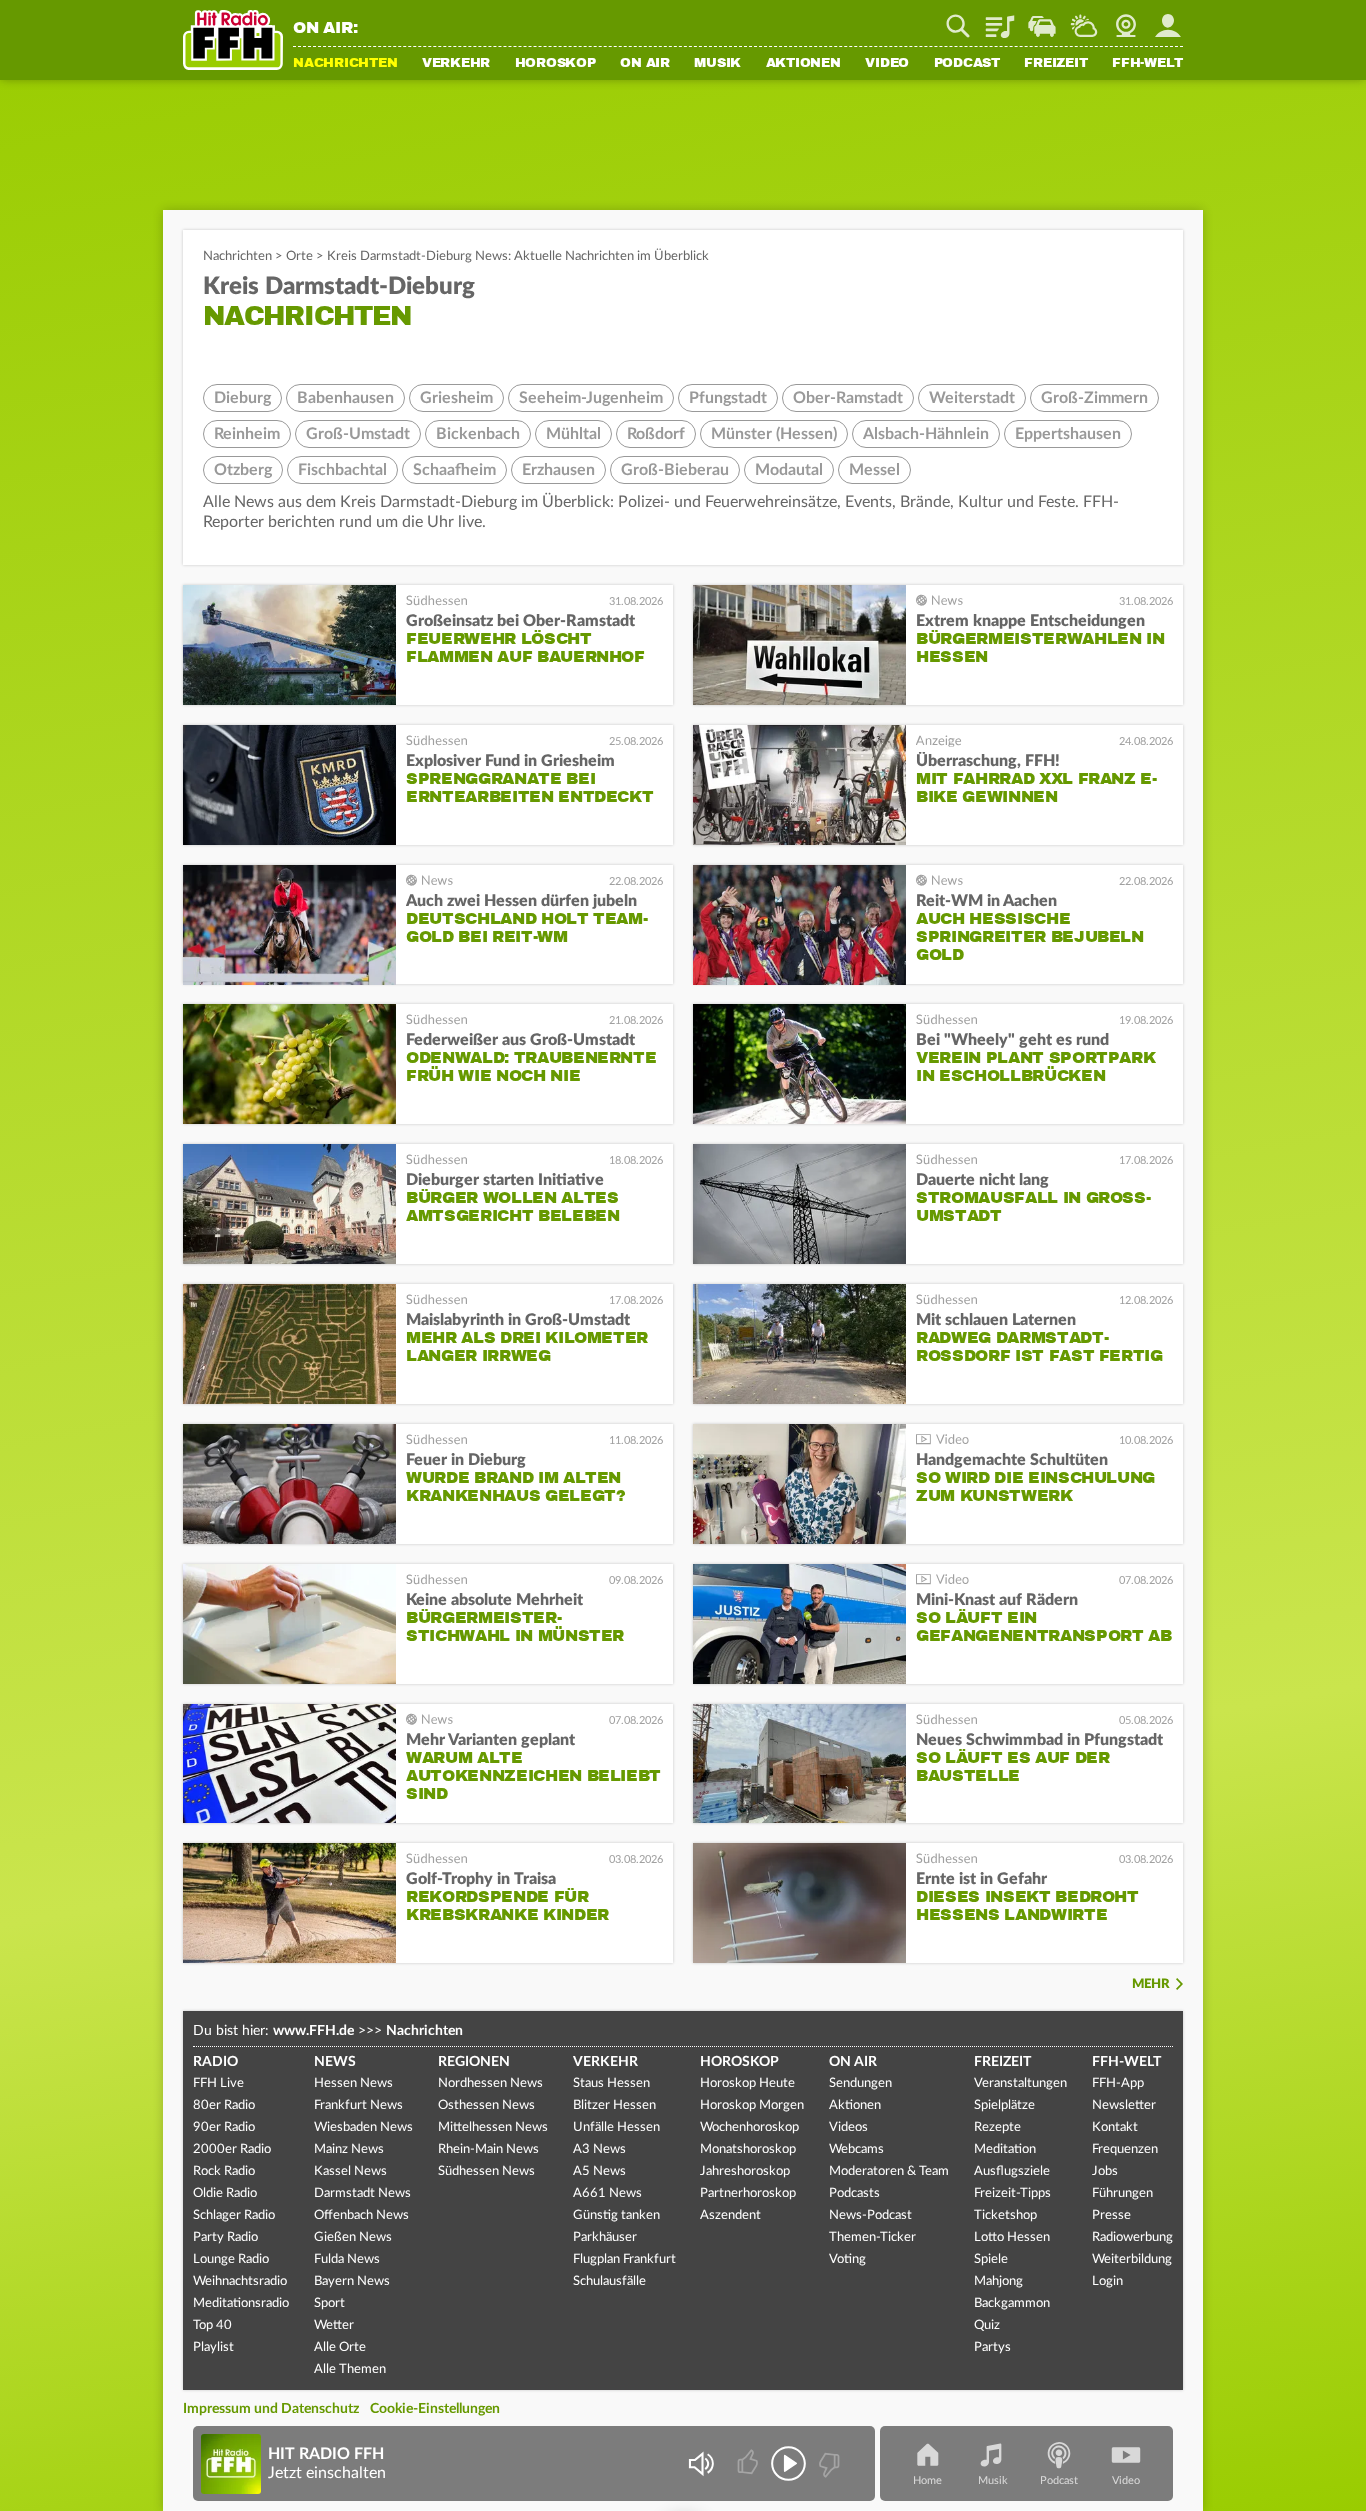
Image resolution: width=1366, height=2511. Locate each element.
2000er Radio (232, 2149)
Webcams (856, 2149)
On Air (645, 64)
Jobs (1105, 2171)
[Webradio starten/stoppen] (788, 2463)
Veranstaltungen (1020, 2083)
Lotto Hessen (1012, 2237)
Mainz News (349, 2149)
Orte (299, 256)
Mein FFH (1168, 19)
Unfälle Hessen (616, 2127)
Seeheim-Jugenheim (591, 398)
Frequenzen (1125, 2149)
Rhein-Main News (488, 2149)
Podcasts (854, 2193)
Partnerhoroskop (748, 2193)
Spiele (991, 2259)
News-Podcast (870, 2215)
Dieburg (242, 398)
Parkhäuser (605, 2237)
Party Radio (225, 2237)
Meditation (1005, 2149)
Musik (717, 64)
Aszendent (730, 2215)
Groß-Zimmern (1094, 398)
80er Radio (224, 2105)
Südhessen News (486, 2171)
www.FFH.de (313, 2031)
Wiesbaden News (363, 2127)
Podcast (967, 64)
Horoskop (555, 64)
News (335, 2062)
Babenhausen (345, 398)
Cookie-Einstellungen (435, 2409)
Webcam (1126, 19)
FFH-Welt (1147, 64)
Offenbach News (361, 2215)
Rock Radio (224, 2171)
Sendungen (860, 2083)
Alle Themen (350, 2369)
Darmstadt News (362, 2193)
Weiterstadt (972, 398)
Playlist (1000, 19)
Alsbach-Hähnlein (926, 434)
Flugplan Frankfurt (624, 2259)
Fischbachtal (342, 470)
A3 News (599, 2149)
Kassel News (350, 2171)
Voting (847, 2259)
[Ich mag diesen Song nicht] (827, 2463)
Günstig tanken (616, 2215)
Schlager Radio (234, 2215)
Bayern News (352, 2281)
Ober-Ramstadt (848, 398)
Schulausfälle (609, 2281)
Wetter (1084, 19)
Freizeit (1055, 64)
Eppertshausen (1068, 434)
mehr (1151, 1984)
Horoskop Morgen (752, 2105)
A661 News (607, 2193)
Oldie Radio (225, 2193)
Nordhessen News (490, 2083)
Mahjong (998, 2281)
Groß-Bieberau (675, 470)
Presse (1111, 2215)
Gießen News (353, 2237)
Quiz (987, 2325)
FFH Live (218, 2083)
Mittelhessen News (493, 2127)
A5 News (599, 2171)
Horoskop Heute (747, 2083)
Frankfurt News (358, 2105)
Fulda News (347, 2259)
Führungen (1122, 2193)
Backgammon (1012, 2303)
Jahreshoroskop (745, 2171)
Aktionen (803, 64)
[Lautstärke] (700, 2463)
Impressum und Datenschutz (271, 2409)
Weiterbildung (1132, 2259)
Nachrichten (345, 64)
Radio (215, 2062)
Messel (874, 470)
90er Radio (224, 2127)
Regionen (474, 2062)
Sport (329, 2303)
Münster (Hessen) (774, 434)
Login (1107, 2281)
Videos (848, 2127)
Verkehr (456, 64)
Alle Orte (340, 2347)
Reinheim (247, 434)
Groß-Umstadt (358, 434)
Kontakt (1115, 2127)
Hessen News (353, 2083)
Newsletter (1124, 2105)
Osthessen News (486, 2105)
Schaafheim (454, 470)
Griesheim (456, 398)
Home (927, 2480)
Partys (992, 2347)
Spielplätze (1004, 2105)
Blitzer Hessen (614, 2105)
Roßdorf (656, 434)
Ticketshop (1005, 2215)
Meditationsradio (241, 2303)
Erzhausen (558, 470)
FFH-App (1118, 2083)
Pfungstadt (728, 398)
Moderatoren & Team (889, 2171)
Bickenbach (478, 434)
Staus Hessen (611, 2083)
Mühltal (573, 434)
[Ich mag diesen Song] (749, 2463)
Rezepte (997, 2127)
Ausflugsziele (1012, 2171)
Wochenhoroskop (749, 2127)
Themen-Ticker (872, 2237)
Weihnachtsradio (240, 2281)
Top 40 (212, 2325)
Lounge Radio (231, 2259)
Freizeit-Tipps (1012, 2193)
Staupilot (1042, 19)
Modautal (789, 470)
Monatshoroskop (748, 2149)
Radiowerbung (1132, 2237)
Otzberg (243, 470)
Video (887, 64)
